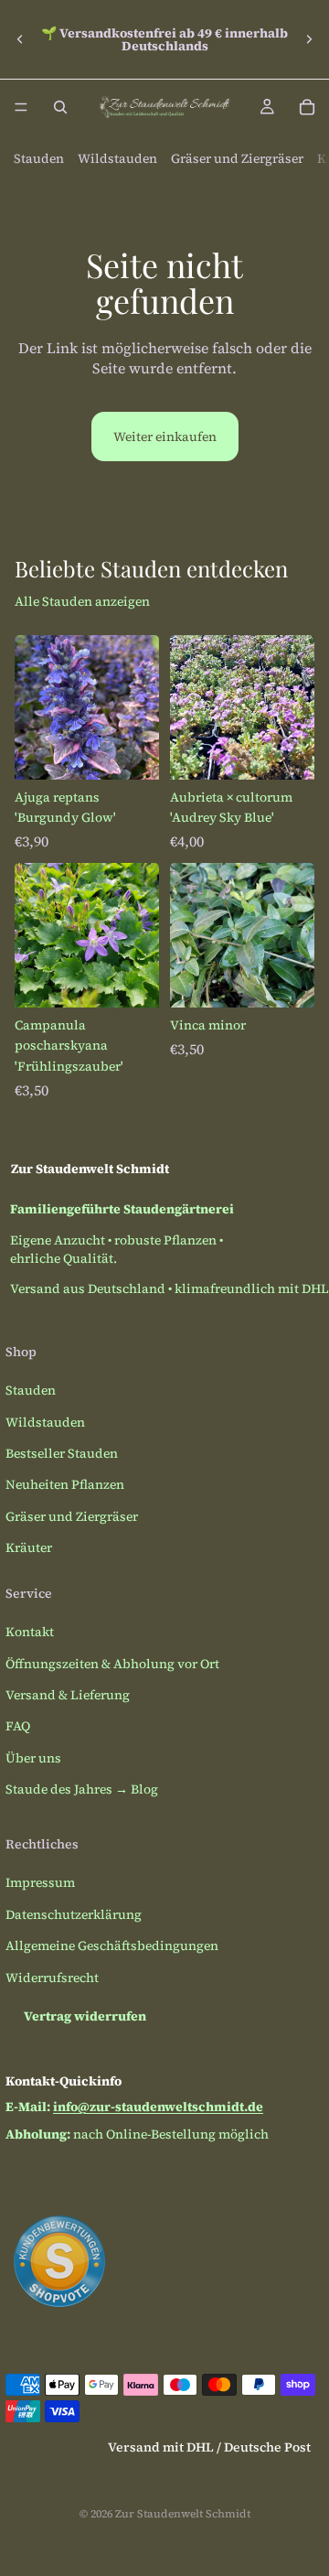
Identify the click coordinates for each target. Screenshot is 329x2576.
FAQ (18, 1726)
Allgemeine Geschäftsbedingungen (112, 1945)
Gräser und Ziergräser (237, 158)
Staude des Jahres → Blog (82, 1789)
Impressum (40, 1882)
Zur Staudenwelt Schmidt (183, 2514)
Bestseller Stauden (62, 1453)
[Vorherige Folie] (20, 39)
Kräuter (29, 1547)
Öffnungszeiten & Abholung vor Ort (112, 1664)
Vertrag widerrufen (85, 2016)
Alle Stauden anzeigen (82, 601)
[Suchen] (60, 107)
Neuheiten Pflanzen (65, 1484)
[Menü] (21, 107)
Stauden (39, 158)
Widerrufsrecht (52, 1978)
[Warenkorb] (307, 107)
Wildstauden (117, 158)
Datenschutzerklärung (74, 1914)
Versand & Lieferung (68, 1695)
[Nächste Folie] (309, 39)
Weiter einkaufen (165, 437)
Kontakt (30, 1632)
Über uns (33, 1758)
